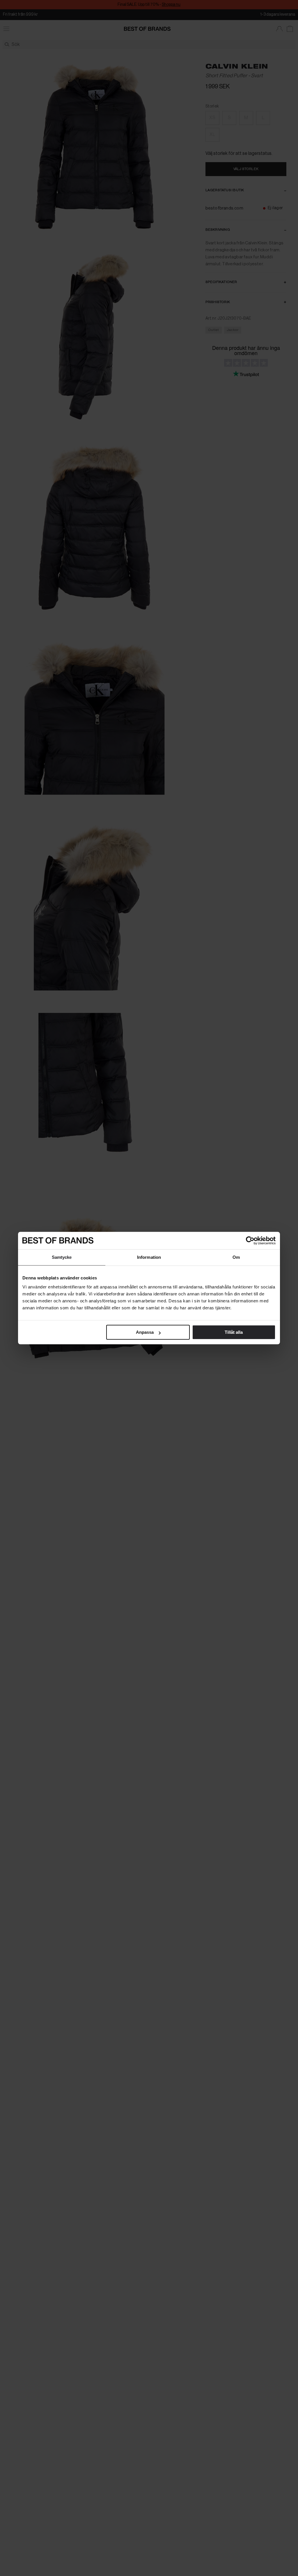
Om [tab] (236, 1257)
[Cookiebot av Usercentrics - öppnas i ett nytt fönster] (250, 1240)
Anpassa (145, 1332)
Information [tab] (149, 1257)
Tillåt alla (234, 1332)
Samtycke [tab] (62, 1257)
